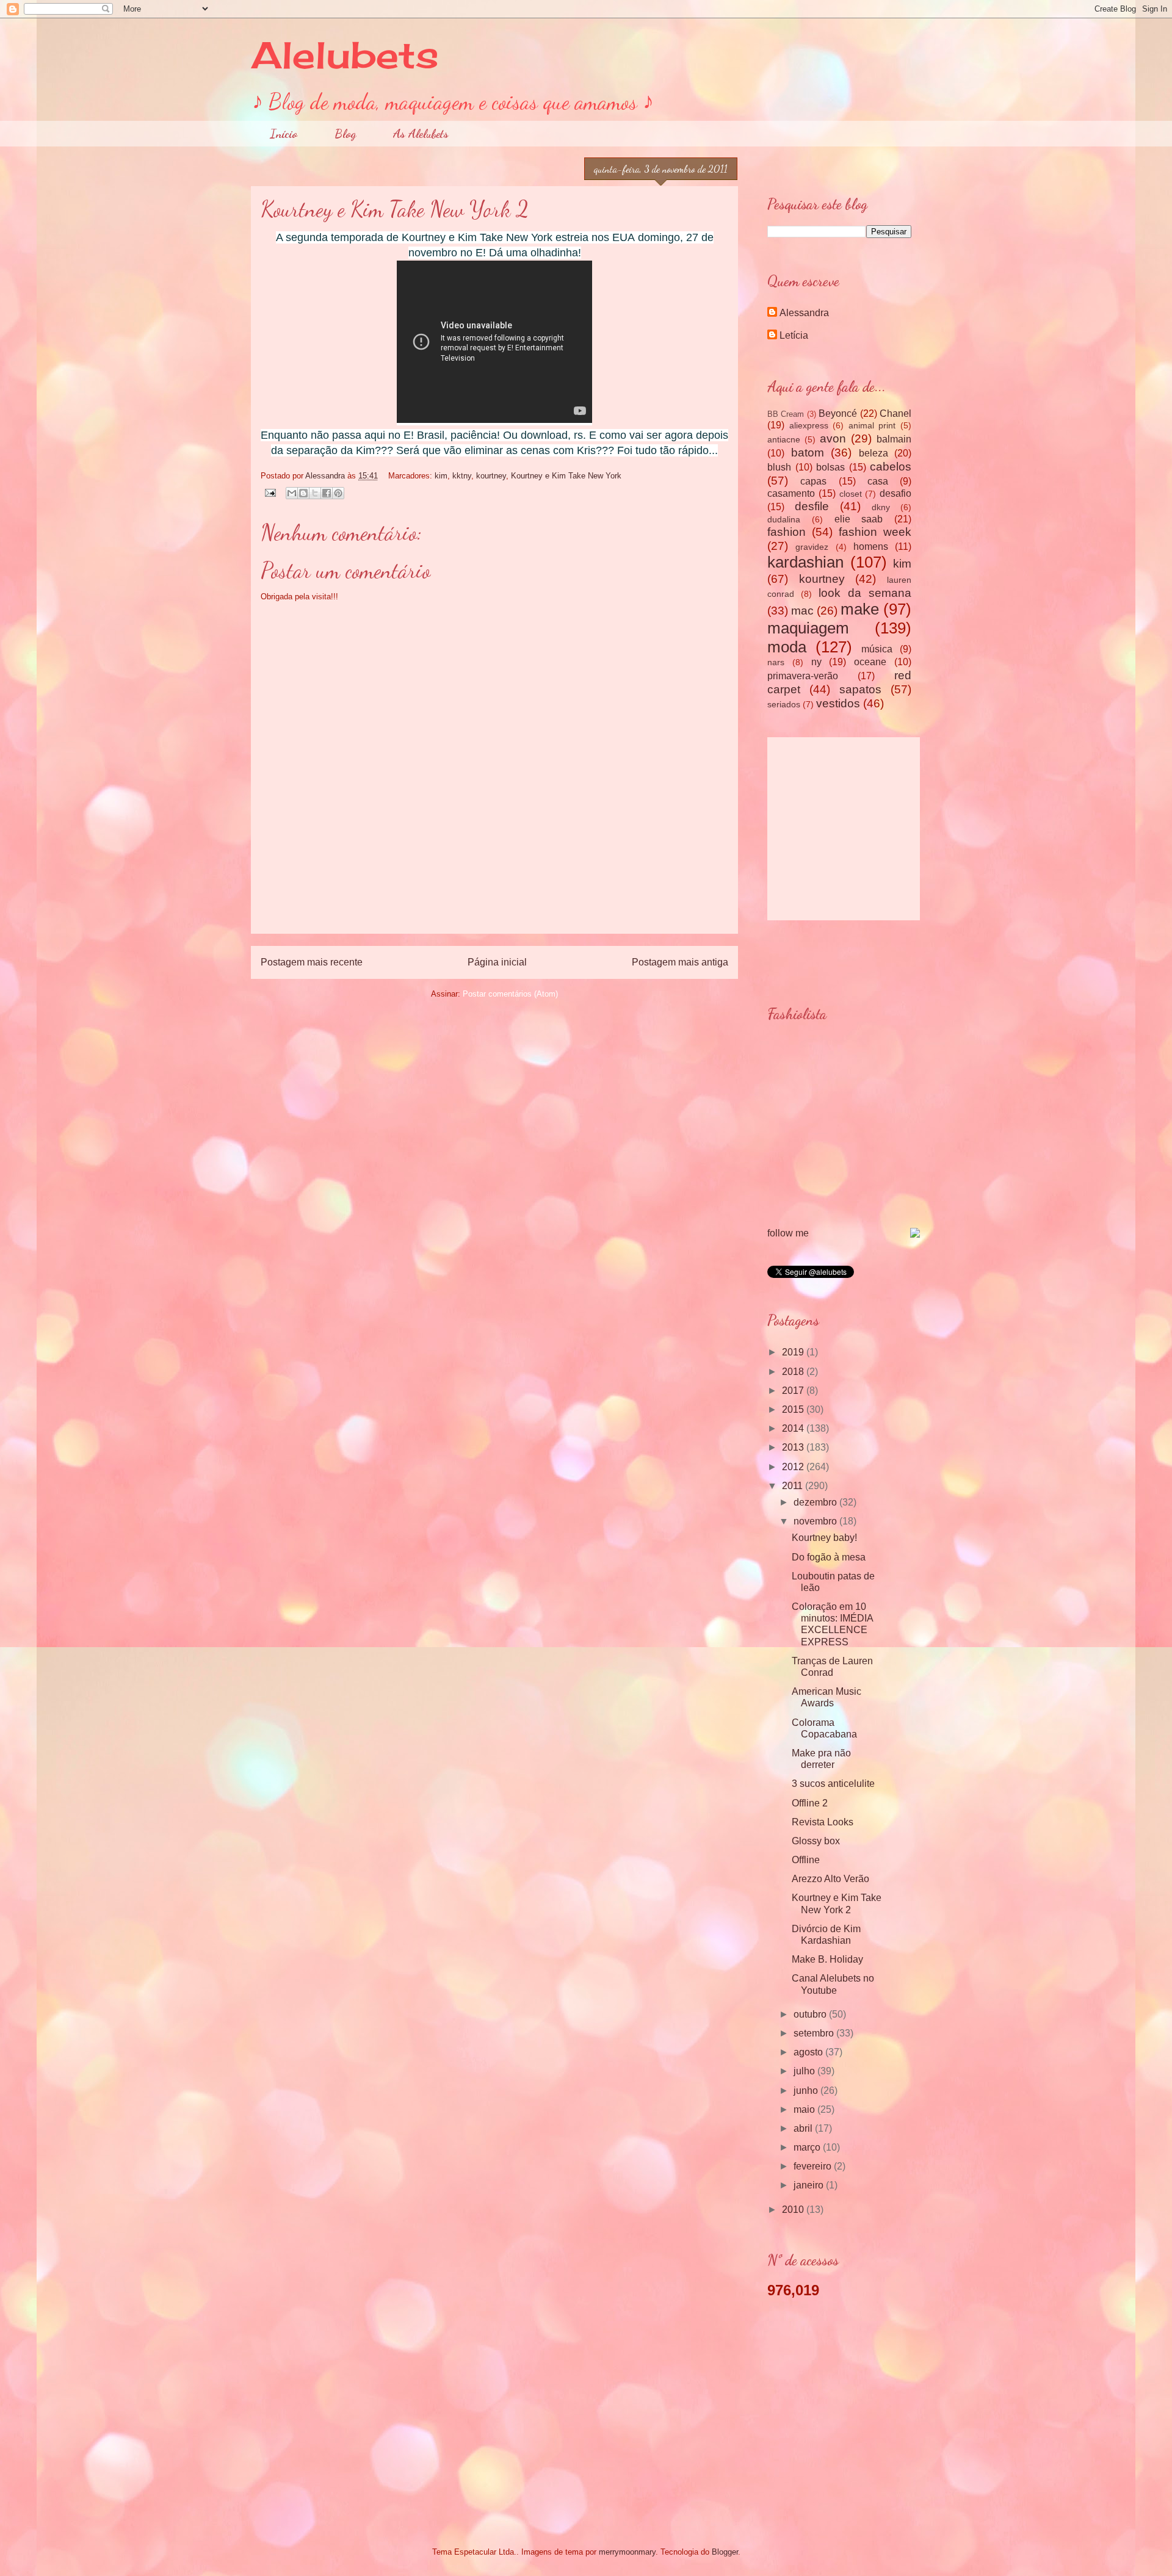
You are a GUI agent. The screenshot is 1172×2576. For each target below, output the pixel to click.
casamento (791, 493)
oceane (870, 662)
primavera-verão (803, 676)
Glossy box (816, 1841)
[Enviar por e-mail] (292, 493)
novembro (816, 1521)
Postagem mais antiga (680, 962)
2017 (794, 1391)
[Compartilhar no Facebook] (327, 493)
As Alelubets (421, 134)
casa (878, 481)
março (808, 2147)
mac (802, 611)
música (877, 649)
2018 (794, 1372)
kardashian (805, 562)
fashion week (875, 532)
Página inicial (497, 962)
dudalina (784, 519)
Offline (806, 1860)
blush (779, 467)
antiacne (784, 439)
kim (441, 476)
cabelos (891, 467)
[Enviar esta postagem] (269, 492)
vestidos (838, 703)
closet (851, 494)
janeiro (810, 2185)
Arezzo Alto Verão (830, 1879)
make (860, 609)
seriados (784, 704)
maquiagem (808, 628)
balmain (894, 439)
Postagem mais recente (312, 962)
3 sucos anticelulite (833, 1784)
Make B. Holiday (827, 1959)
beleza (874, 453)
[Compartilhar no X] (315, 493)
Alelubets (345, 55)
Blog (345, 134)
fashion (787, 532)
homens (871, 547)
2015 (794, 1409)
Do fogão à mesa (829, 1557)
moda (787, 647)
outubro (811, 2014)
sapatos (860, 689)
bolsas (830, 467)
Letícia (794, 335)
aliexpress (809, 425)
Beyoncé (838, 413)
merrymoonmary (627, 2552)
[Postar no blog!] (303, 493)
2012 (794, 1467)
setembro (815, 2033)
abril (804, 2128)
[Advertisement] (494, 906)
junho (807, 2091)
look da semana (865, 593)
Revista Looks (823, 1822)
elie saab (859, 519)
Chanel (895, 413)
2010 (794, 2210)
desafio (895, 493)
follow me (788, 1233)
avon (833, 438)
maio (805, 2109)
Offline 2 (810, 1803)
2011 (794, 1486)
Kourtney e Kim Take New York (566, 476)
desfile (812, 506)
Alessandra (804, 313)
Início (284, 134)
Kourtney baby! (824, 1538)
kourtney (491, 476)
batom (808, 453)
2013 (794, 1447)
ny (816, 662)
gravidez (812, 547)
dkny (881, 507)
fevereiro (814, 2166)
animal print (872, 425)
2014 (794, 1428)
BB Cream (786, 414)
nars (776, 662)
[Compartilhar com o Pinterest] (338, 493)
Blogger (725, 2552)
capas (813, 481)
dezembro (816, 1502)
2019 (794, 1352)
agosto (809, 2052)
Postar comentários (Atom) (510, 994)
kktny (462, 476)
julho (805, 2071)
